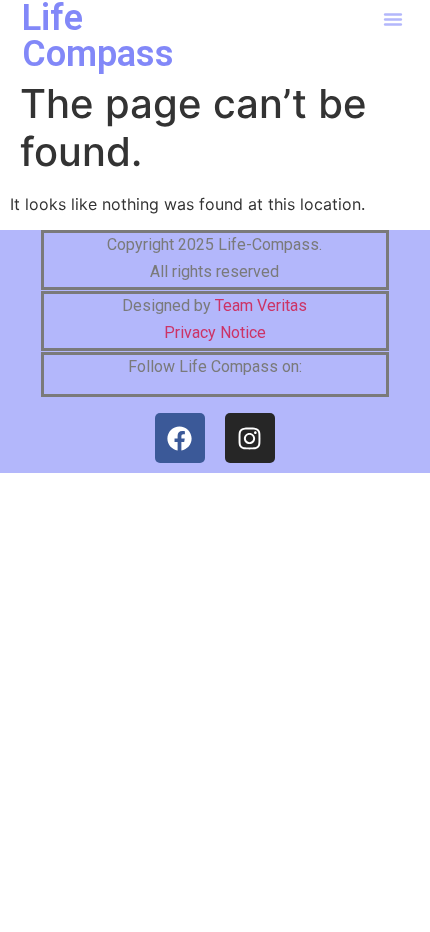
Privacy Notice (215, 332)
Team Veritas (261, 305)
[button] (393, 19)
